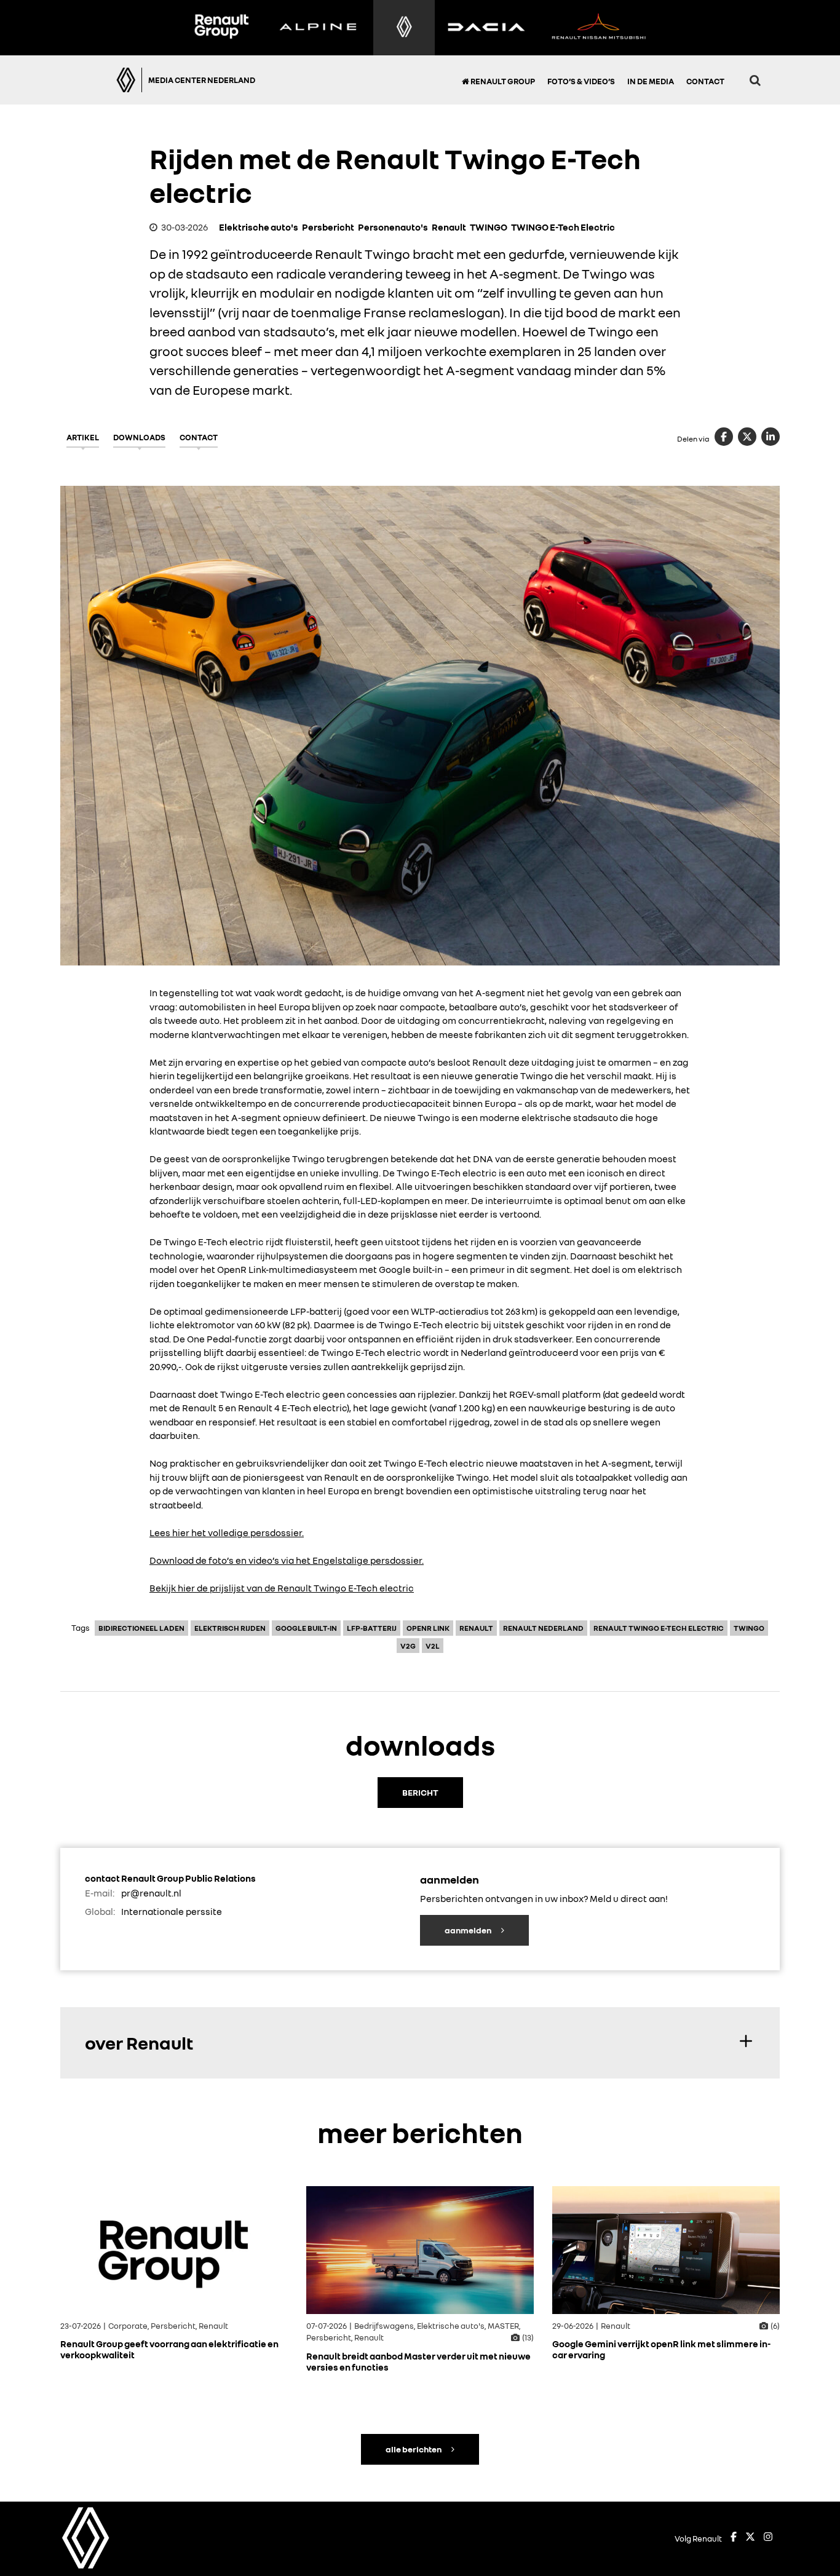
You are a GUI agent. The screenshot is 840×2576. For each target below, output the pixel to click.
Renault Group (502, 81)
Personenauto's (393, 227)
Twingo (749, 1628)
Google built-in (306, 1628)
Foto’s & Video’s (581, 81)
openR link (428, 1628)
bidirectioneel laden (141, 1628)
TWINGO (489, 227)
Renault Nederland (543, 1628)
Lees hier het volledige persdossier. (227, 1532)
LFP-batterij (372, 1628)
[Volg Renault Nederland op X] (750, 2538)
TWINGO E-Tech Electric (563, 227)
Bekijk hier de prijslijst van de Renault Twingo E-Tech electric (282, 1588)
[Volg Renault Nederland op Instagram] (768, 2538)
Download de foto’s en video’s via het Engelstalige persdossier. (287, 1560)
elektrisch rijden (230, 1628)
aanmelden (469, 1930)
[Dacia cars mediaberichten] (486, 28)
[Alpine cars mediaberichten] (318, 28)
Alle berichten (414, 2449)
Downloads (139, 437)
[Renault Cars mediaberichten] (404, 28)
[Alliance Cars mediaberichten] (599, 28)
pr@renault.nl (151, 1893)
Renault (449, 227)
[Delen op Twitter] (747, 437)
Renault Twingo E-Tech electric (659, 1628)
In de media (651, 81)
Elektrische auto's (259, 227)
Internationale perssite (172, 1911)
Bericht (420, 1792)
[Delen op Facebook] (724, 437)
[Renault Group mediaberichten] (221, 28)
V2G (408, 1646)
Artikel (83, 437)
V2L (433, 1646)
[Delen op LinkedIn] (771, 437)
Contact (705, 81)
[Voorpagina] (107, 80)
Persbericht (328, 227)
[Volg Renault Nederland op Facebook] (734, 2538)
